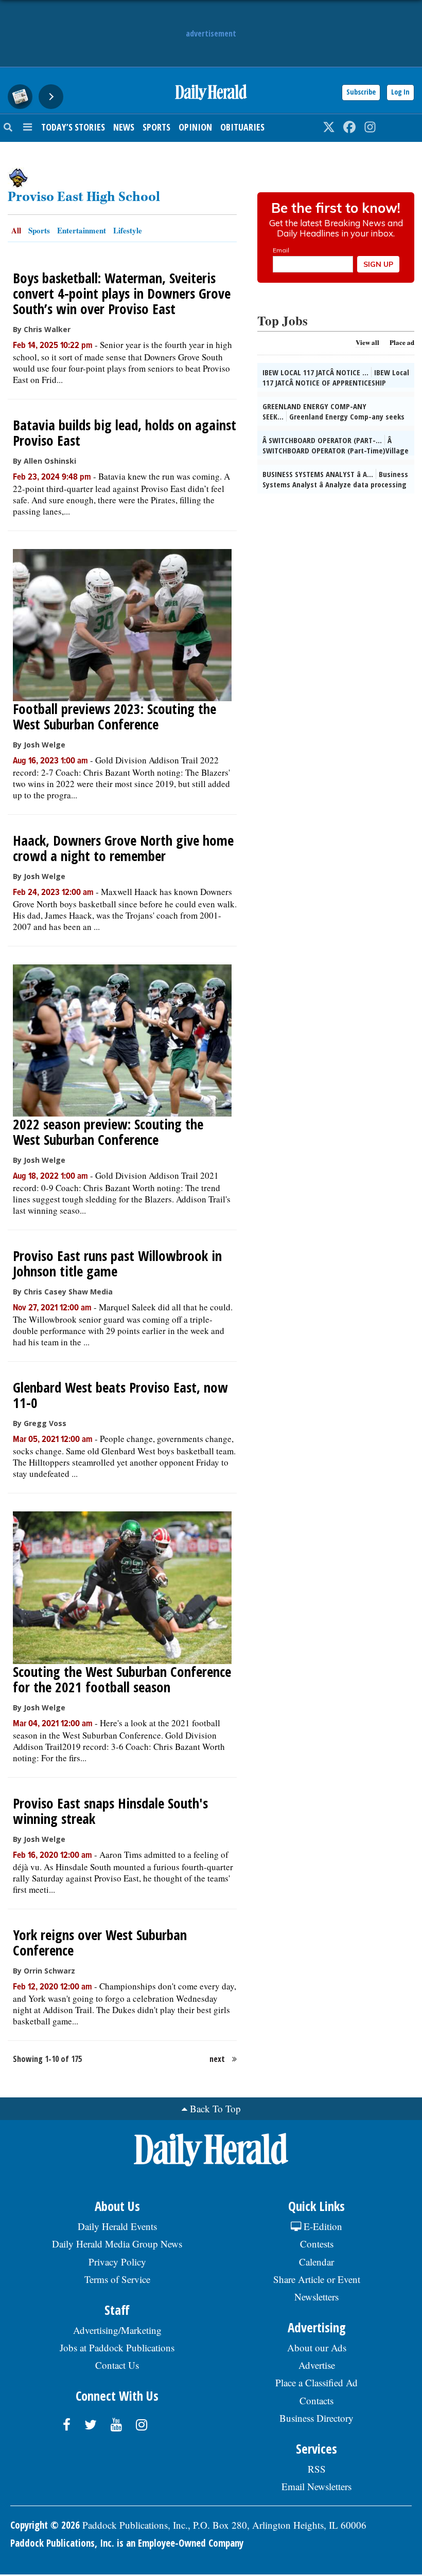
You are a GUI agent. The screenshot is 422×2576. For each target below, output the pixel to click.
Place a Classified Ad (316, 2382)
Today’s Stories (73, 127)
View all (367, 342)
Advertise (317, 2365)
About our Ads (317, 2347)
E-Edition (322, 2226)
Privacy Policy (117, 2262)
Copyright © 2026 (45, 2525)
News (124, 127)
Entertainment (82, 230)
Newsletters (316, 2297)
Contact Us (117, 2365)
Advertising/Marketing (117, 2330)
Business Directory (316, 2418)
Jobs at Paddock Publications (117, 2347)
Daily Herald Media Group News (117, 2244)
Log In (400, 92)
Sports (156, 127)
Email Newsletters (316, 2486)
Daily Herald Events (117, 2226)
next (217, 2059)
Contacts (316, 2400)
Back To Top (215, 2108)
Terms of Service (117, 2279)
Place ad (402, 342)
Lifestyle (128, 230)
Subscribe (361, 92)
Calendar (316, 2262)
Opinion (195, 127)
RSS (317, 2469)
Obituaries (242, 127)
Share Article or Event (317, 2279)
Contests (317, 2244)
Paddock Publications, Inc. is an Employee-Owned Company (127, 2543)
